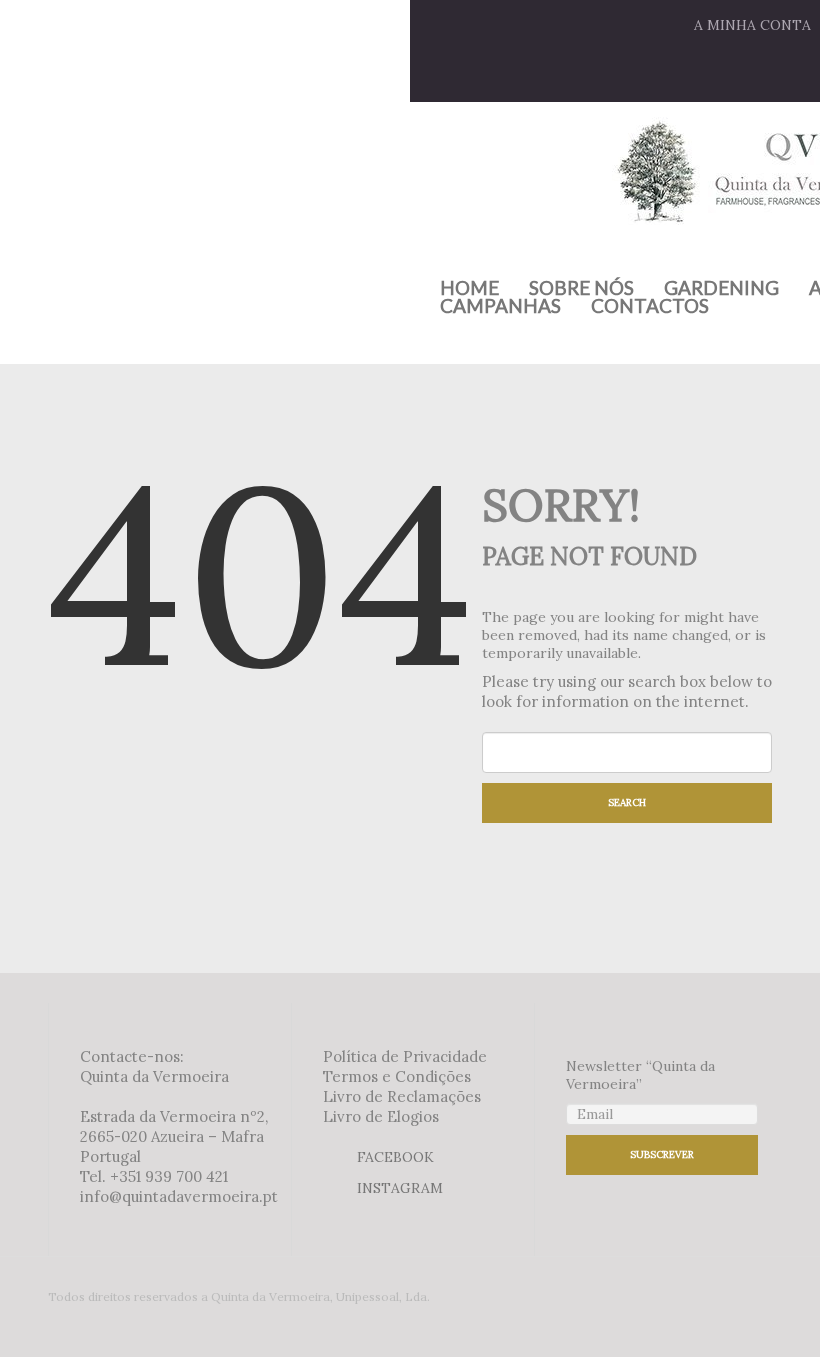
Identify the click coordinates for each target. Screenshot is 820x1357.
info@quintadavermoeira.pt (179, 1196)
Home (469, 288)
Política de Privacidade (405, 1056)
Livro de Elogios (381, 1116)
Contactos (650, 306)
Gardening (721, 288)
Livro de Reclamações (402, 1096)
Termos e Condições (397, 1076)
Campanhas (500, 306)
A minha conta (752, 25)
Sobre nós (581, 288)
